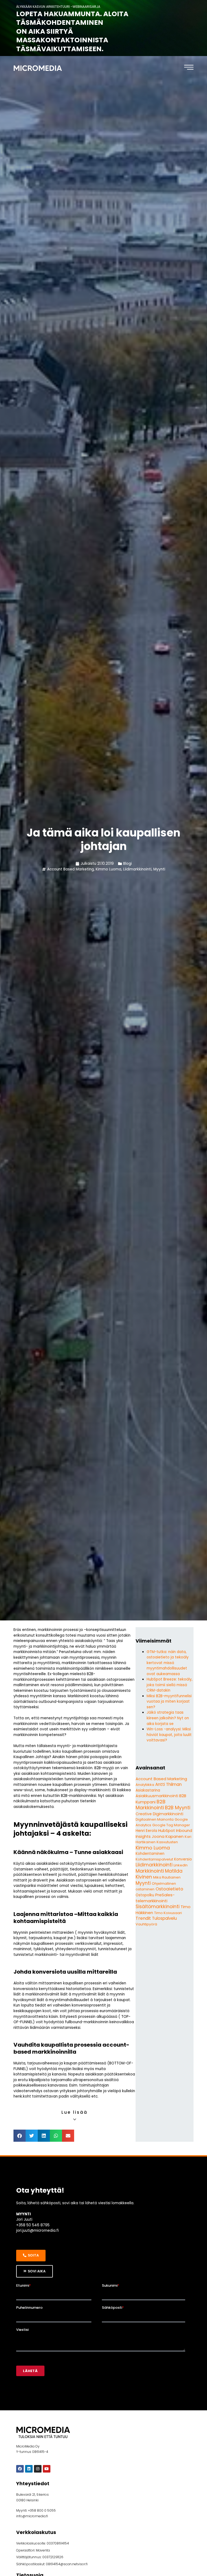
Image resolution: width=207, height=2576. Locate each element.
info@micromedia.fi (32, 2516)
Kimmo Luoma (108, 869)
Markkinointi (150, 1871)
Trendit (143, 1918)
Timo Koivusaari (168, 1913)
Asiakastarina (148, 1790)
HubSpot (167, 1831)
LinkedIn (181, 1865)
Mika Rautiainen (167, 1877)
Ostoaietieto (169, 1889)
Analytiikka (145, 1785)
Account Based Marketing (70, 869)
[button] (20, 2136)
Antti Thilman (168, 1784)
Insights (143, 1836)
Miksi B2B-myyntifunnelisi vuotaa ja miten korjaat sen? (169, 1702)
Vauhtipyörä (146, 1924)
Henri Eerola (146, 1831)
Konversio (183, 1859)
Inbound (184, 1831)
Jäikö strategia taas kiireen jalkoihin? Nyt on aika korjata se (168, 1718)
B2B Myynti (178, 1808)
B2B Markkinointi (151, 1805)
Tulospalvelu (164, 1918)
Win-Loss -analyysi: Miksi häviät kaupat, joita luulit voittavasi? (169, 1735)
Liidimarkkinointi (137, 869)
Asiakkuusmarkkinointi (157, 1796)
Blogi (127, 864)
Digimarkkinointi (168, 1814)
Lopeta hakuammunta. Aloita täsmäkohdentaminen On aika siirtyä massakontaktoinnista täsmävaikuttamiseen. (72, 31)
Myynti (159, 869)
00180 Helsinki (27, 2500)
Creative (144, 1814)
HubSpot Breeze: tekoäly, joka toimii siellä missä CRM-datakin (170, 1685)
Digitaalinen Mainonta (155, 1819)
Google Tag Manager (171, 1825)
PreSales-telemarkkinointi (155, 1898)
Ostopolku (145, 1895)
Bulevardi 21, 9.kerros (32, 2495)
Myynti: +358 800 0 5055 (36, 2510)
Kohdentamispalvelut (154, 1859)
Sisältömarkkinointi (158, 1907)
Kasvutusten (167, 1842)
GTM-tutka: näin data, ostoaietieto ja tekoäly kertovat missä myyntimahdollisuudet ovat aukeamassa (168, 1663)
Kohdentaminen (150, 1854)
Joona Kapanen (168, 1836)
